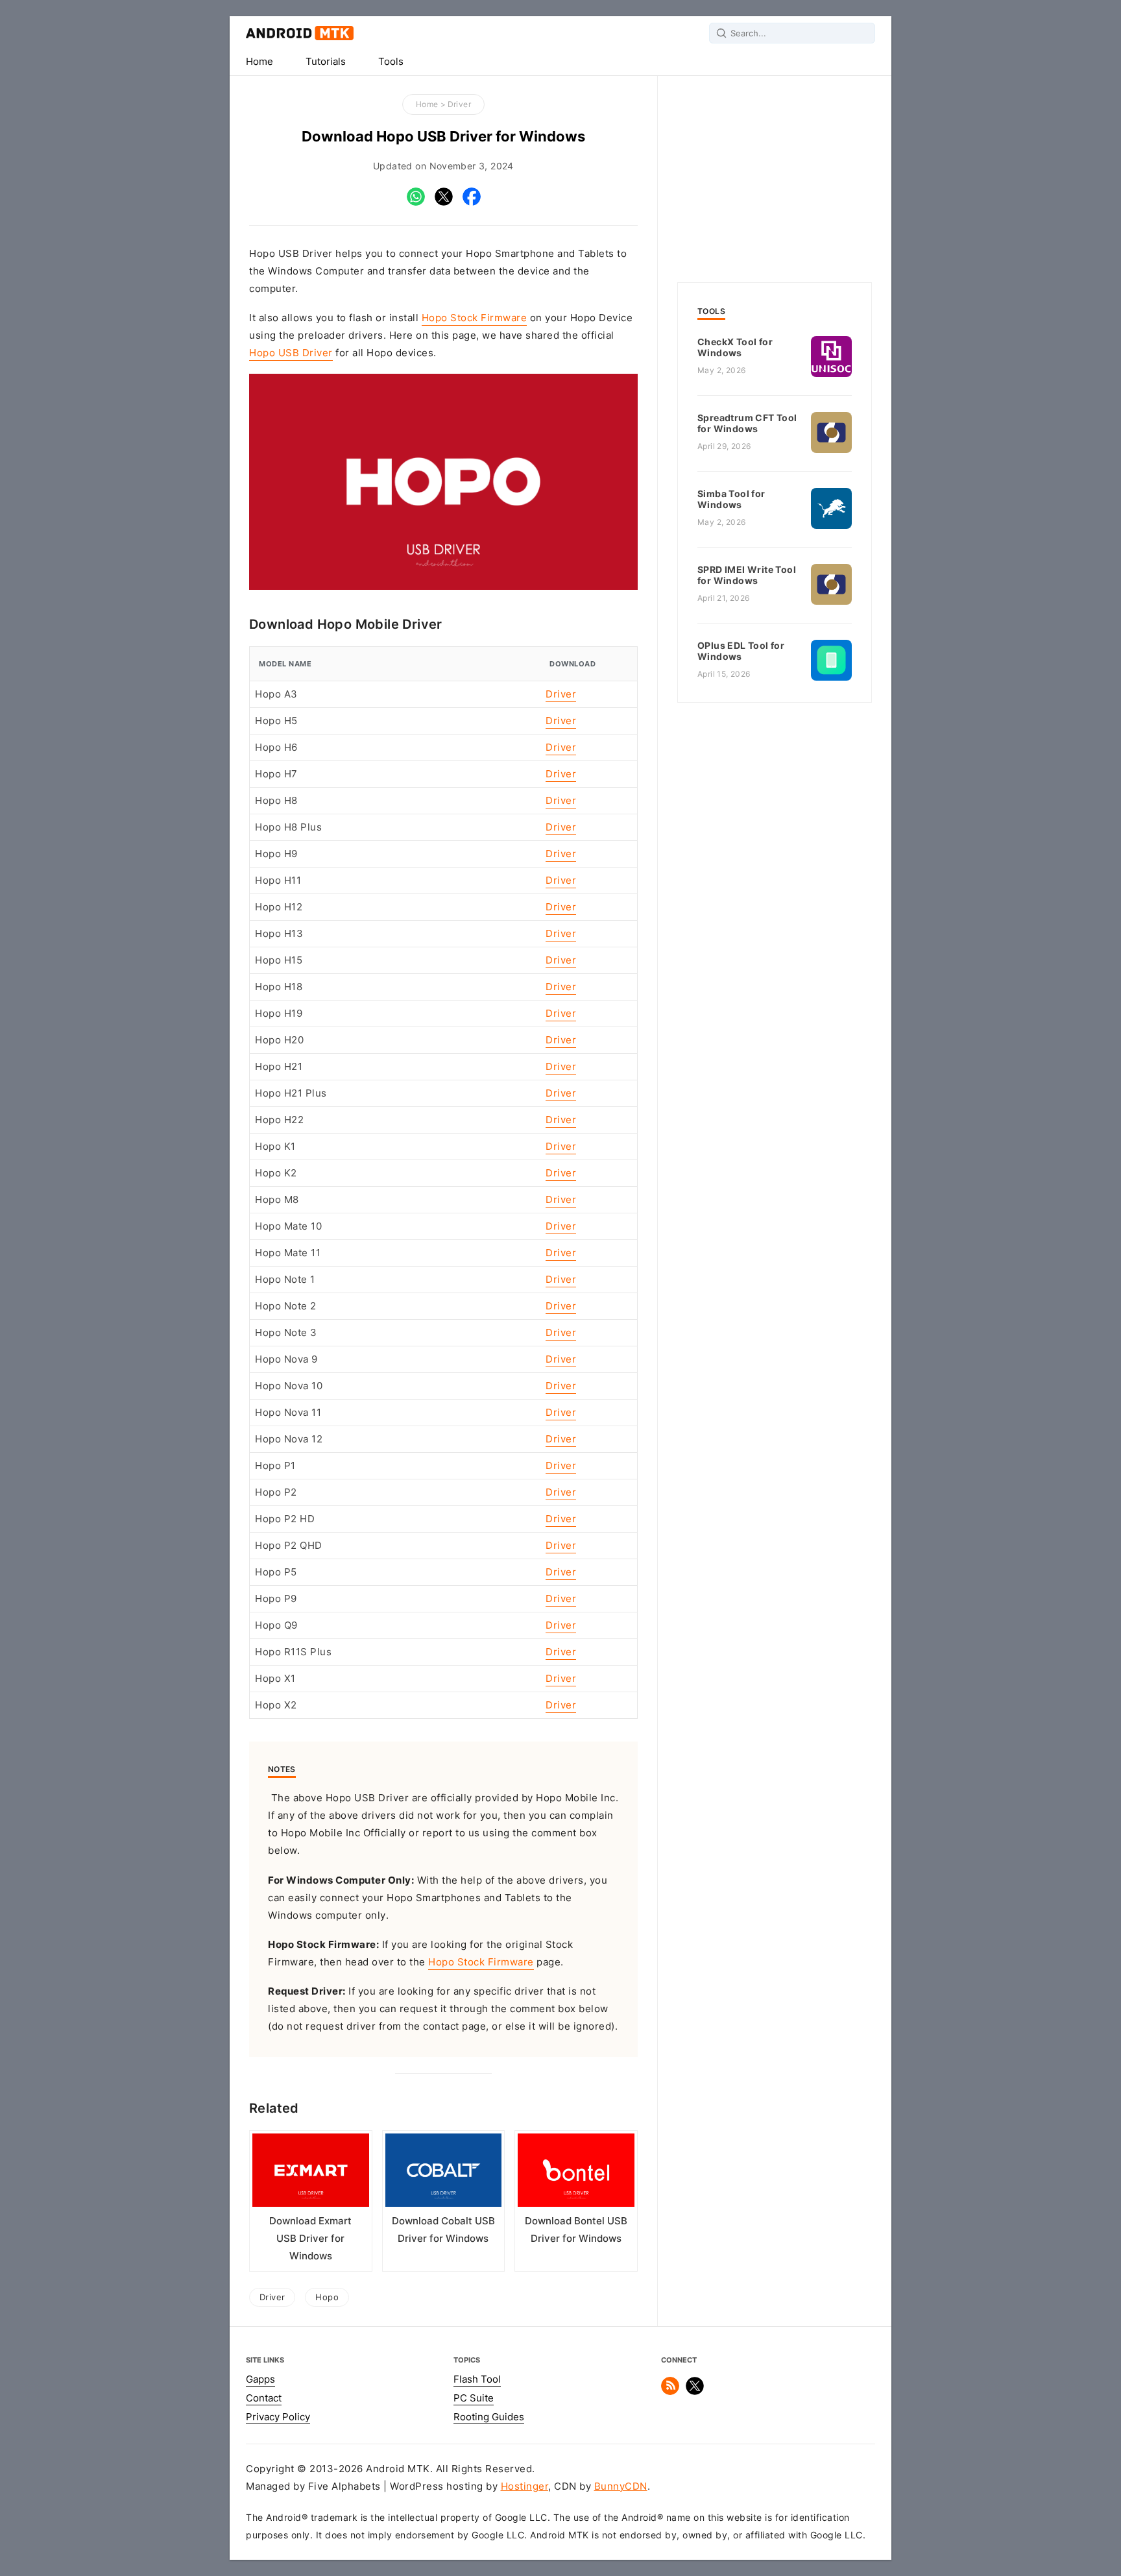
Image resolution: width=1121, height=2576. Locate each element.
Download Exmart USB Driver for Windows (310, 2239)
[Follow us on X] (695, 2392)
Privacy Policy (278, 2417)
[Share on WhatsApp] (416, 202)
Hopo (327, 2297)
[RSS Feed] (670, 2392)
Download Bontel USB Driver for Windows (576, 2230)
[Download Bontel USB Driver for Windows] (576, 2173)
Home (259, 62)
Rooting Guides (489, 2417)
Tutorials (326, 62)
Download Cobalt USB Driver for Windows (443, 2230)
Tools (391, 62)
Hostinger (525, 2486)
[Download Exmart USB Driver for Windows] (311, 2173)
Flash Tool (477, 2379)
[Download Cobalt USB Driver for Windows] (444, 2173)
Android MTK (300, 33)
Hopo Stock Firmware (475, 318)
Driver (459, 104)
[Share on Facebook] (472, 202)
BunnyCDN (621, 2486)
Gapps (260, 2379)
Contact (264, 2398)
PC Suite (474, 2398)
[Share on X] (444, 202)
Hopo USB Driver (291, 353)
